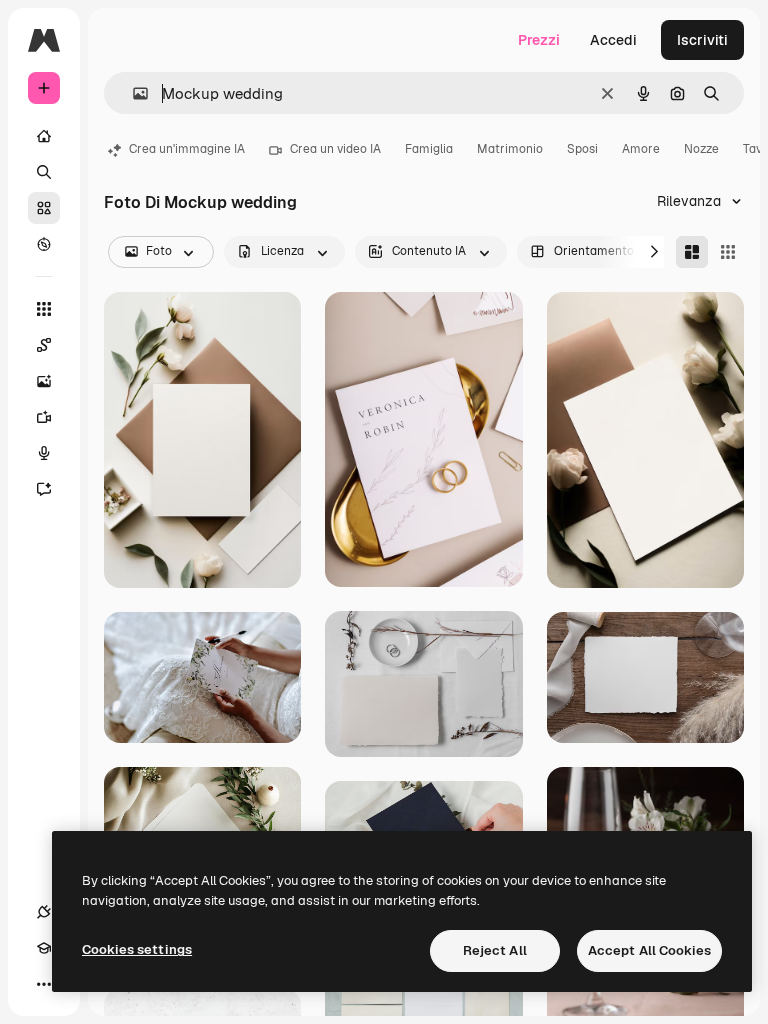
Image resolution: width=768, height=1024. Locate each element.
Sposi (582, 149)
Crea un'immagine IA (187, 149)
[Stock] (44, 208)
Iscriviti (702, 40)
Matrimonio (510, 149)
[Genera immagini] (44, 381)
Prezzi (539, 40)
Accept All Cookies (649, 950)
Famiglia (429, 149)
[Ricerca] (44, 172)
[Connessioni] (44, 912)
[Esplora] (44, 244)
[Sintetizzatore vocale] (44, 453)
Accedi (613, 40)
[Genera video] (44, 417)
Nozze (701, 149)
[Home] (44, 136)
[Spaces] (44, 345)
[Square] (728, 252)
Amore (641, 149)
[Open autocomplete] (132, 93)
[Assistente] (44, 489)
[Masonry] (692, 252)
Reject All (495, 950)
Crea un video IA (335, 149)
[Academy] (44, 948)
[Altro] (44, 984)
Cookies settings (137, 949)
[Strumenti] (44, 309)
